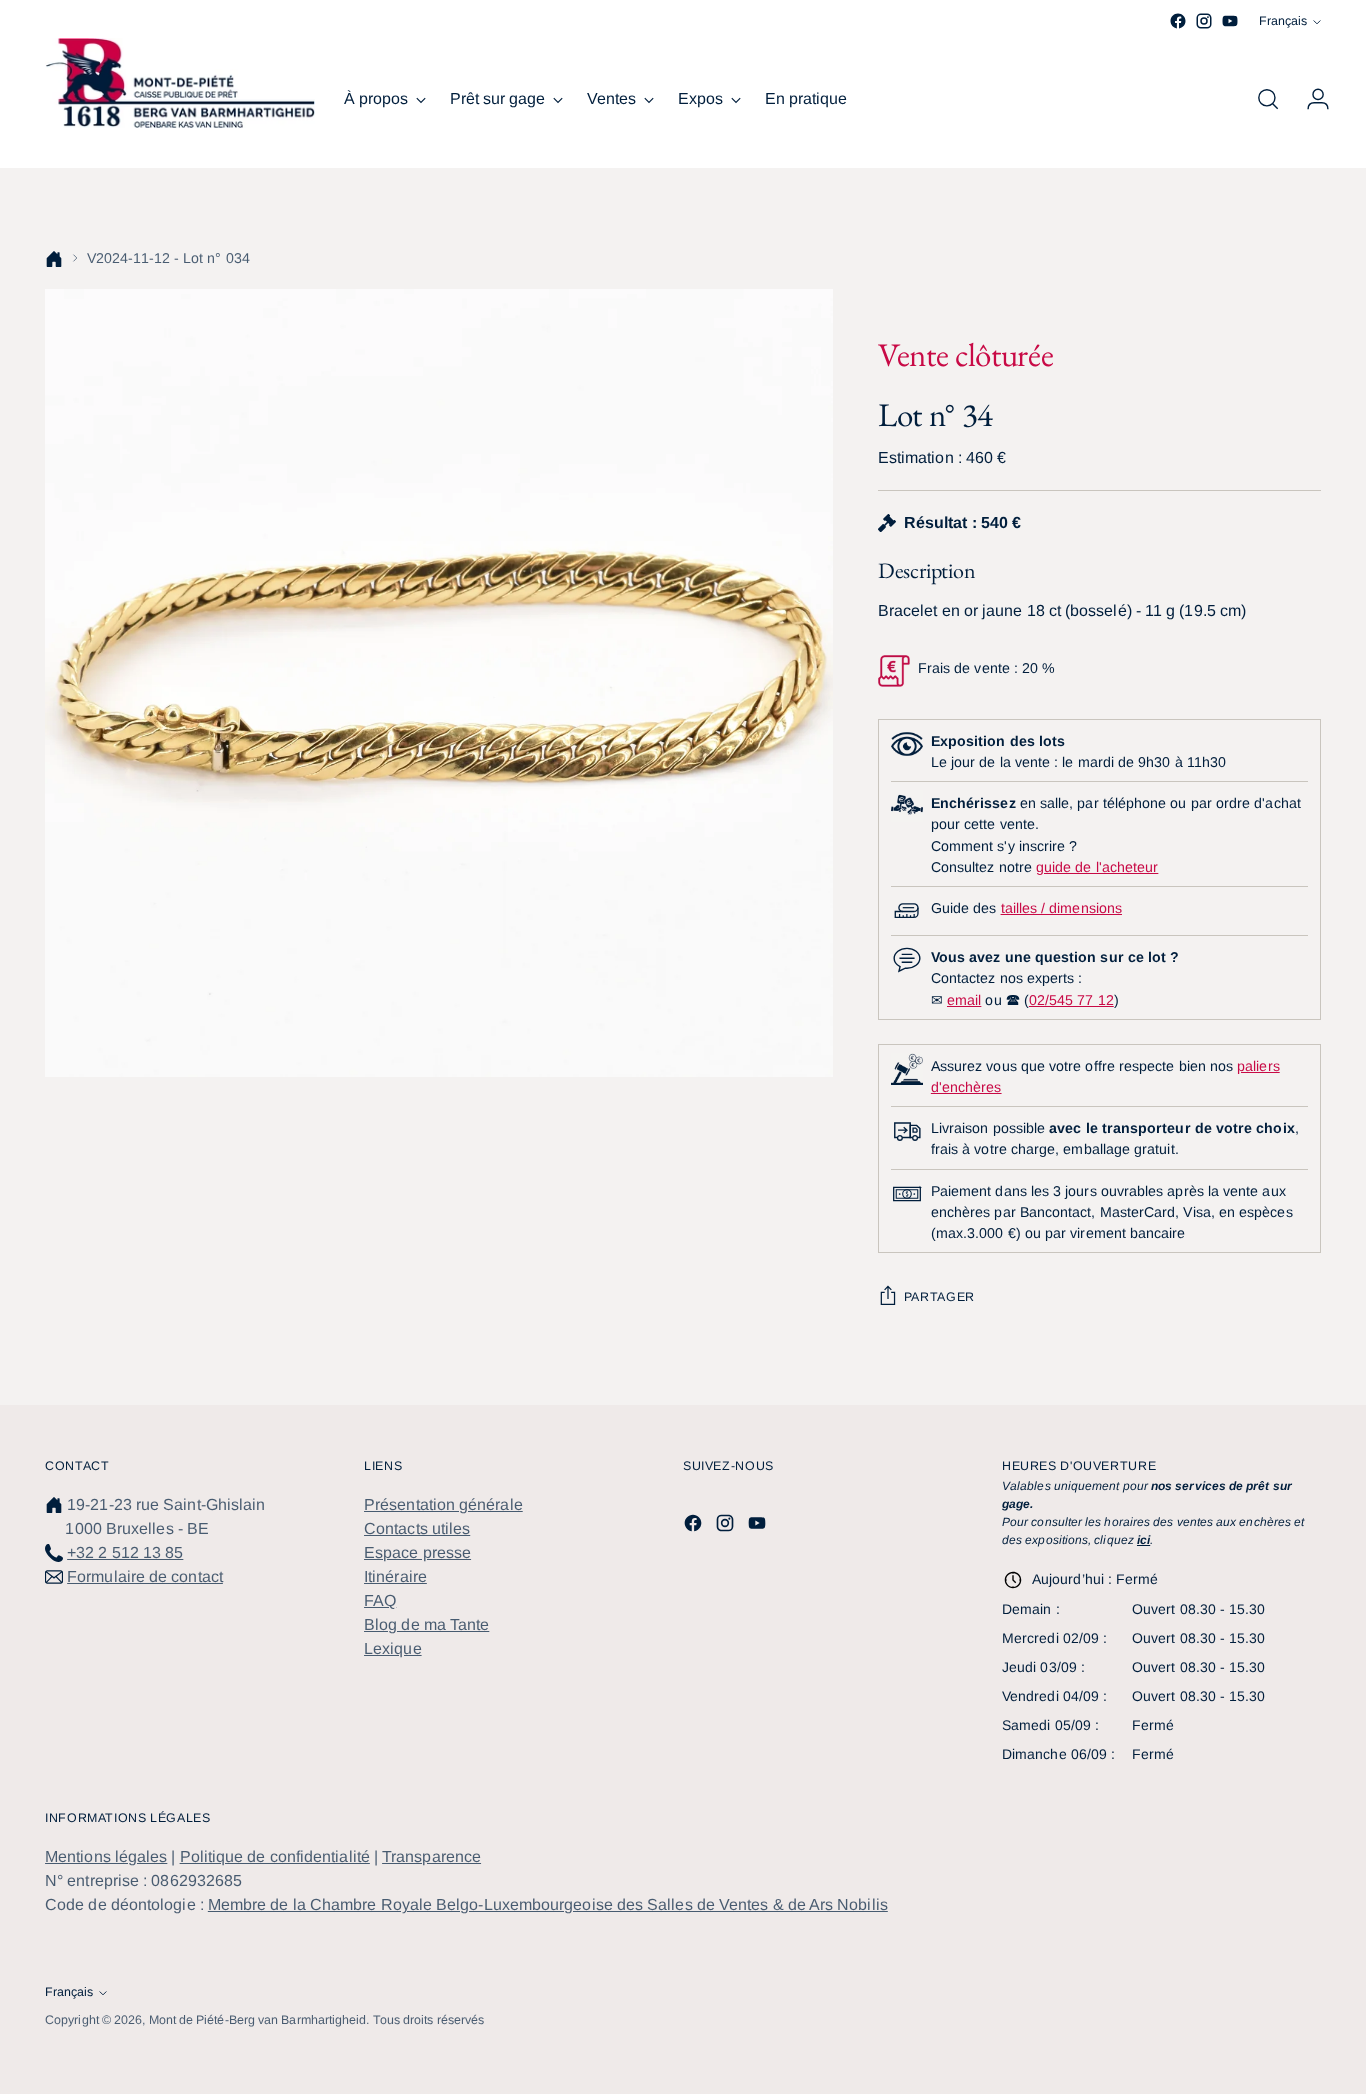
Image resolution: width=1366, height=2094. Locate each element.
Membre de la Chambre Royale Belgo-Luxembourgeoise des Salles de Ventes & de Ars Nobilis (548, 1904)
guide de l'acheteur (1097, 867)
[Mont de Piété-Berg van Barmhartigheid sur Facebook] (1178, 21)
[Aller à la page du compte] (1310, 99)
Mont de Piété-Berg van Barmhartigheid (258, 2020)
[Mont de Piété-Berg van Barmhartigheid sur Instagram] (1204, 21)
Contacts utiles (417, 1528)
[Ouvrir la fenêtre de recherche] (1268, 99)
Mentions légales (106, 1856)
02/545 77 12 (1071, 1000)
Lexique (393, 1648)
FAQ (380, 1600)
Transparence (431, 1856)
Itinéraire (395, 1576)
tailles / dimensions (1061, 908)
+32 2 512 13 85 (125, 1552)
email (964, 1000)
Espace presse (417, 1552)
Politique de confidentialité (275, 1856)
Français (1283, 21)
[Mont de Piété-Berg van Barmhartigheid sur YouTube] (1230, 21)
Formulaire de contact (145, 1576)
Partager (939, 1297)
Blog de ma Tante (426, 1624)
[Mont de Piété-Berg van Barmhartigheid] (180, 83)
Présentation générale (443, 1504)
